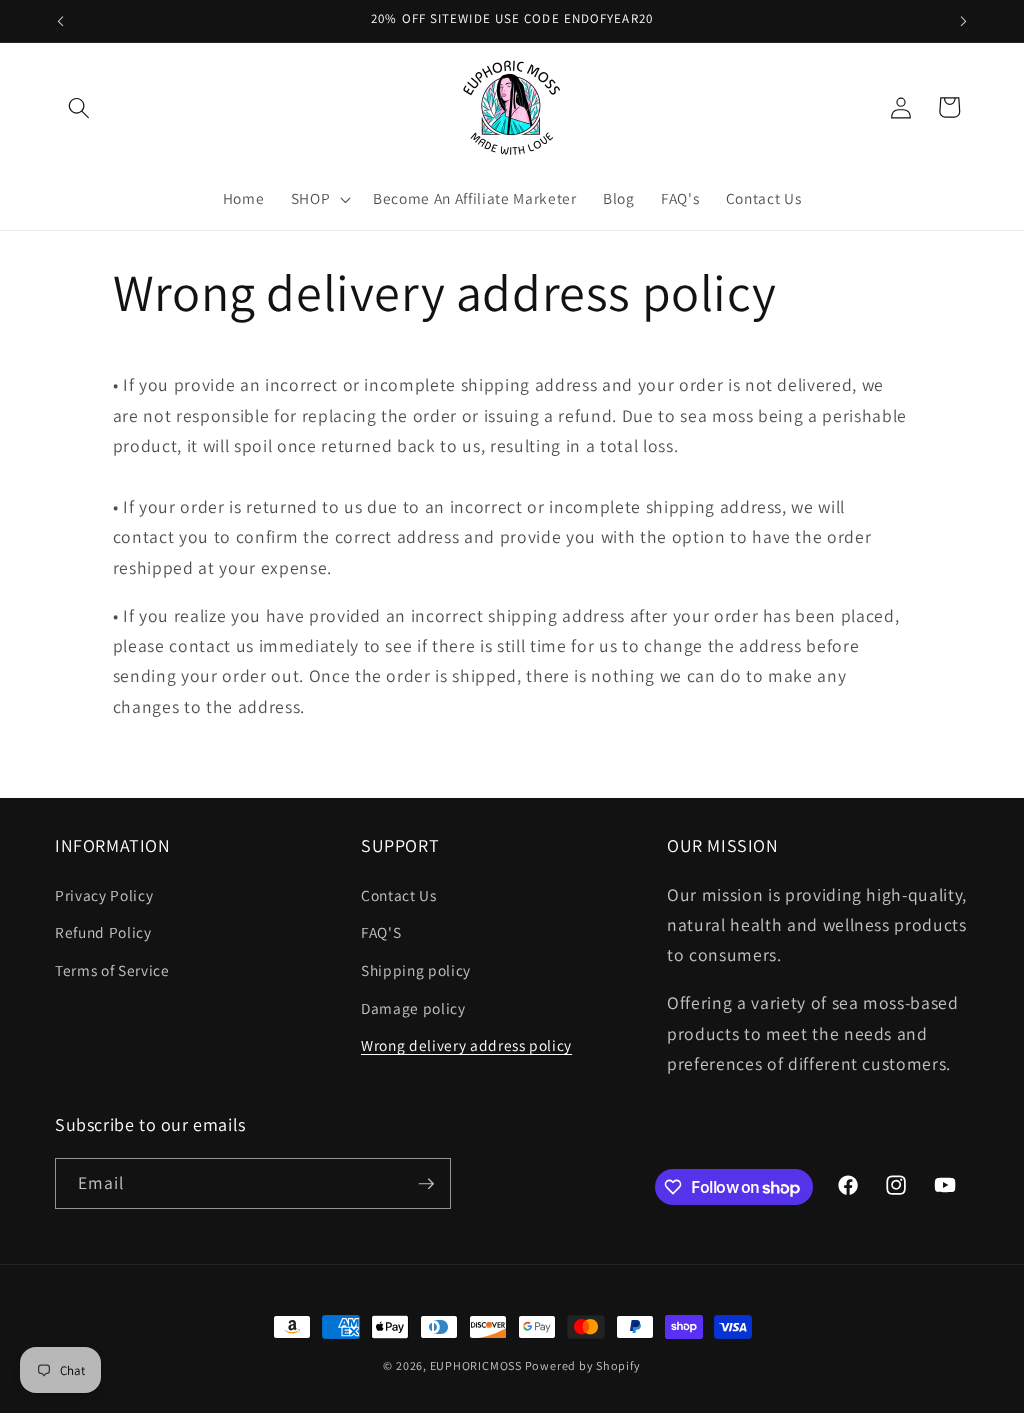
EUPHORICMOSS (477, 1365)
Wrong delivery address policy (466, 1045)
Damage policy (413, 1008)
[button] (79, 107)
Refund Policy (103, 932)
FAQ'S (381, 932)
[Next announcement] (964, 21)
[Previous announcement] (61, 21)
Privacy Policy (104, 895)
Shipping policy (416, 970)
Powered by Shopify (583, 1365)
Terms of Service (112, 970)
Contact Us (399, 895)
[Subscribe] (426, 1184)
